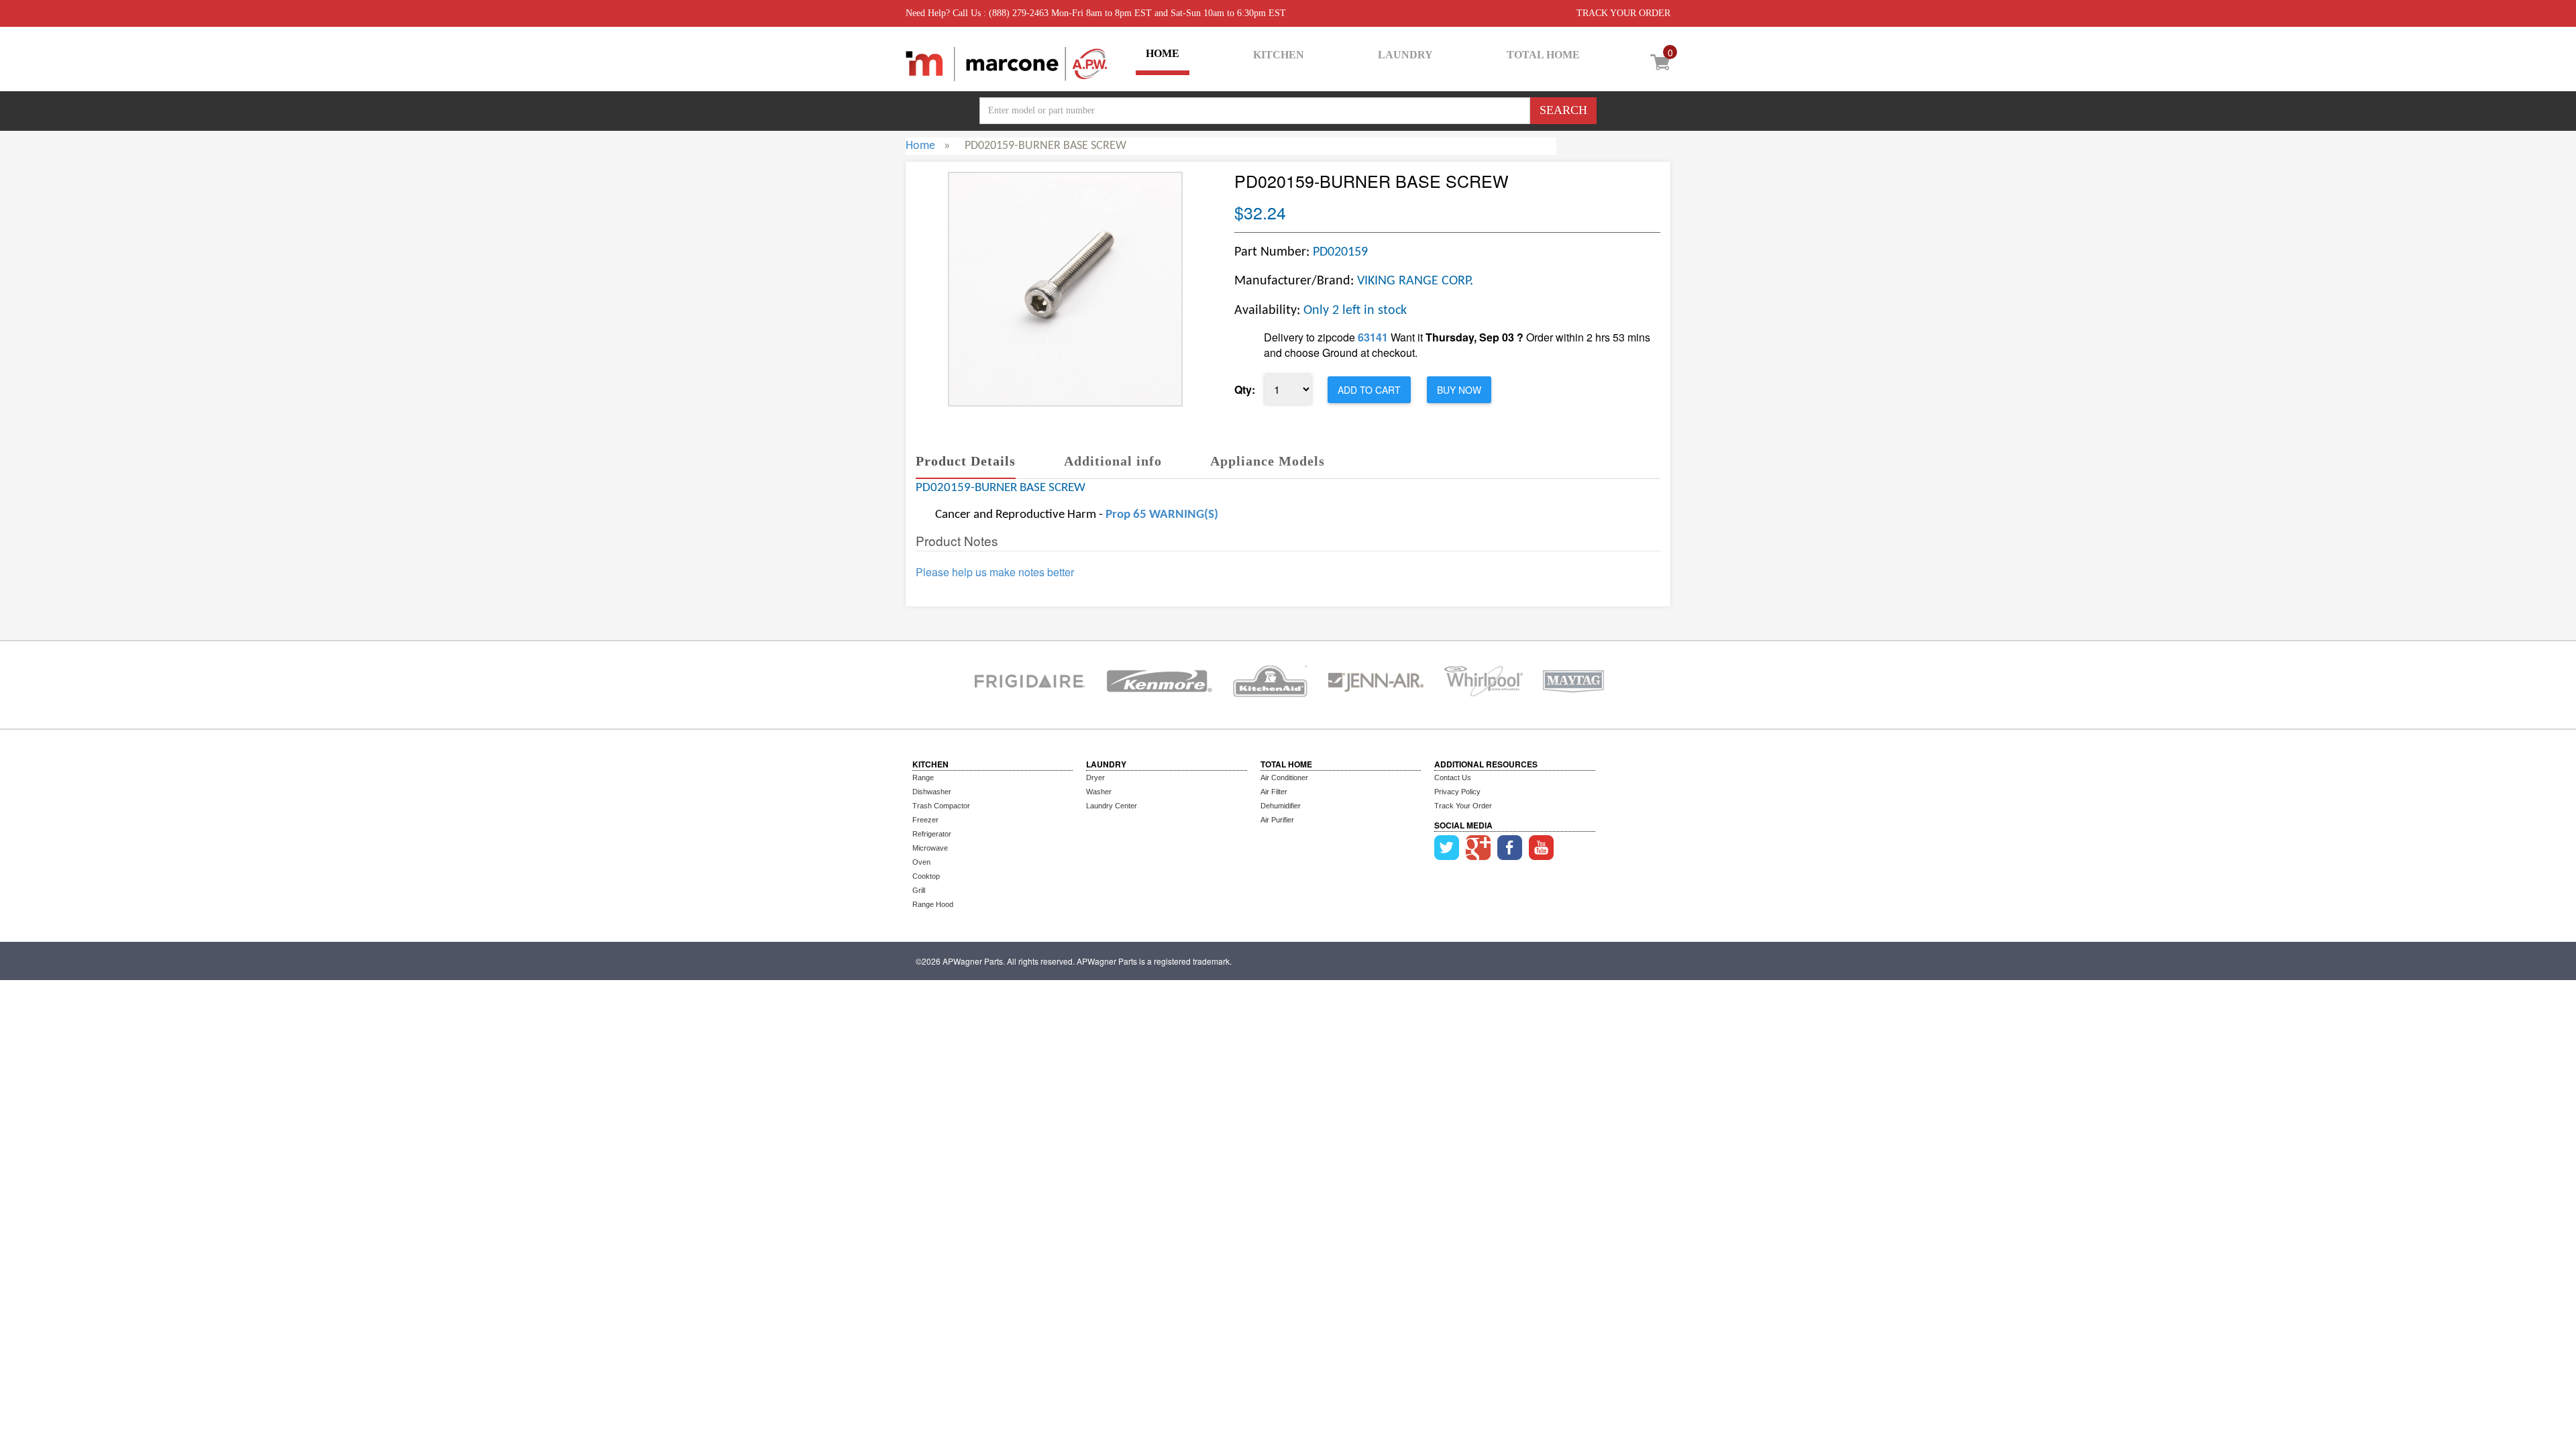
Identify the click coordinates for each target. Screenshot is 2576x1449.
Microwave (930, 848)
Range (923, 777)
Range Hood (933, 904)
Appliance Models (1268, 461)
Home (920, 146)
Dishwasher (932, 792)
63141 (1373, 337)
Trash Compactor (941, 806)
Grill (919, 890)
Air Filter (1274, 792)
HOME (1163, 53)
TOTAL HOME (1543, 55)
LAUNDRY (1405, 55)
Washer (1099, 792)
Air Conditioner (1284, 777)
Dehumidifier (1281, 806)
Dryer (1095, 777)
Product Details (966, 461)
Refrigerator (932, 834)
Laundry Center (1112, 806)
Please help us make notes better (995, 572)
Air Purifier (1277, 820)
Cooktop (926, 876)
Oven (921, 862)
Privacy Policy (1457, 792)
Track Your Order (1463, 806)
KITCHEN (1279, 55)
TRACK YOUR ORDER (1623, 13)
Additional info (1113, 461)
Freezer (925, 820)
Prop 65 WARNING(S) (1162, 515)
